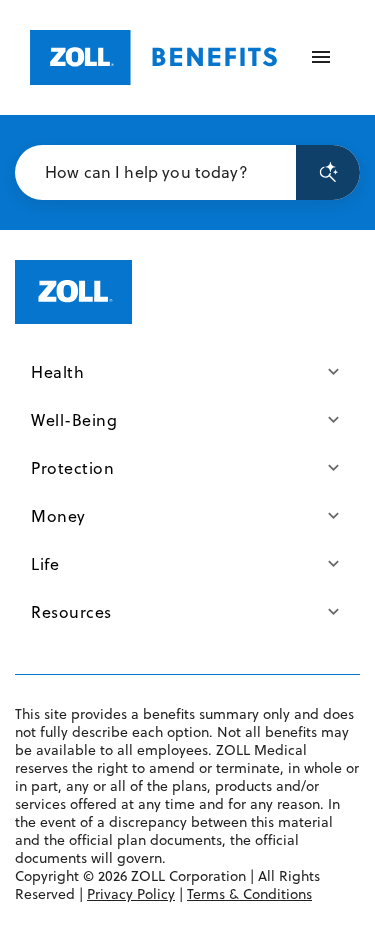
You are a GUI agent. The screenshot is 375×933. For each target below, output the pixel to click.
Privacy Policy (131, 894)
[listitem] (187, 372)
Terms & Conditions (249, 894)
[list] (187, 492)
